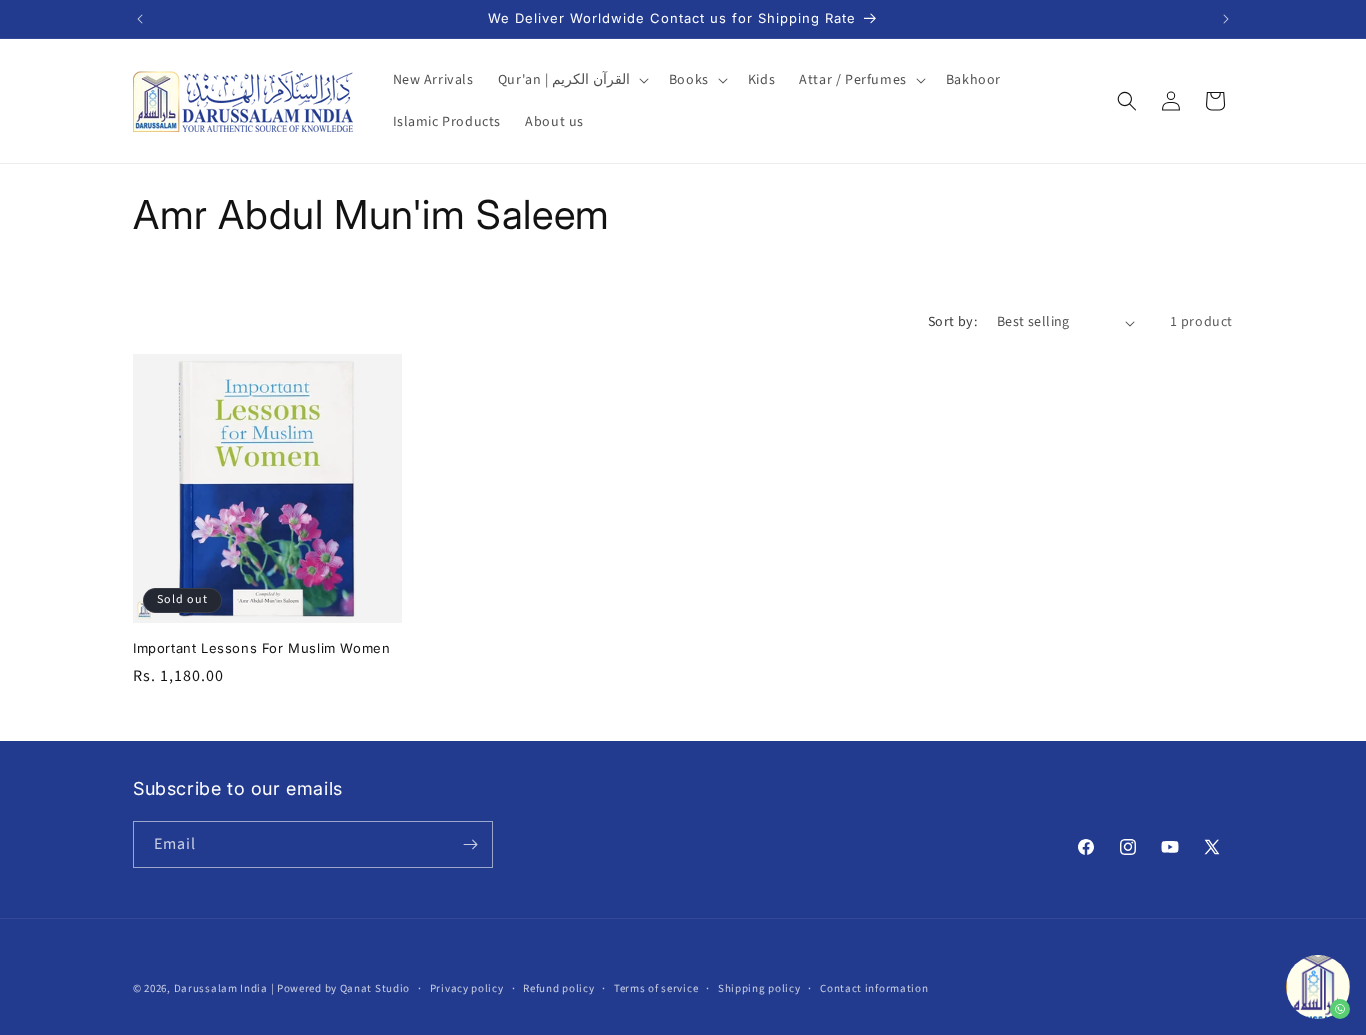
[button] (571, 80)
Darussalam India (221, 988)
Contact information (874, 988)
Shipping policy (759, 988)
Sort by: (952, 322)
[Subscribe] (470, 844)
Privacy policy (467, 988)
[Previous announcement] (140, 19)
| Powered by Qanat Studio (341, 988)
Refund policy (558, 988)
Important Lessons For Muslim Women (261, 648)
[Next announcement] (1226, 19)
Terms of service (656, 988)
